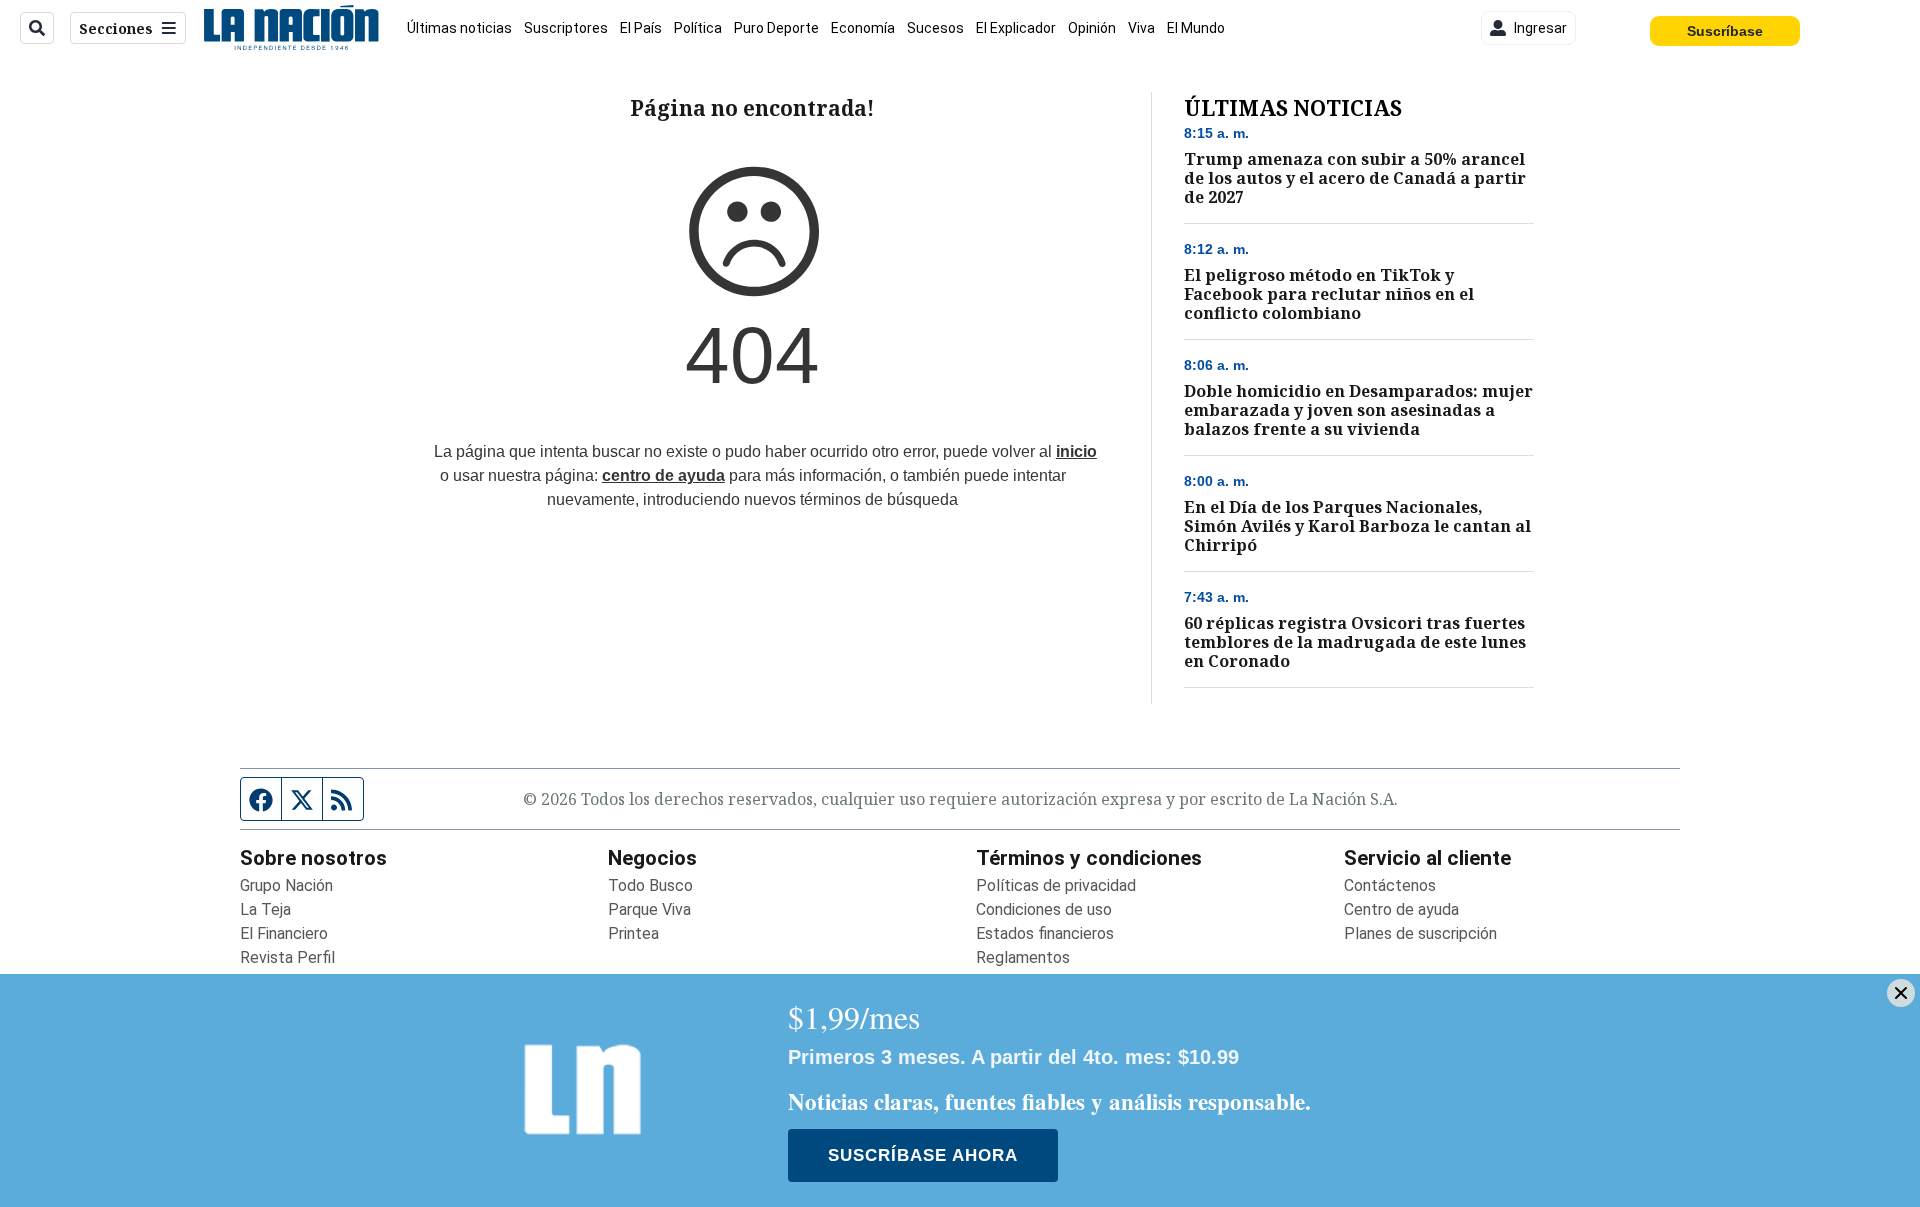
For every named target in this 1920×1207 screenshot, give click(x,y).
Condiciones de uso (1044, 909)
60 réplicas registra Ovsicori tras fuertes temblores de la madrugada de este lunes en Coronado (1355, 642)
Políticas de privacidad (1056, 885)
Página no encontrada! (752, 108)
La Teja (265, 909)
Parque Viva (649, 909)
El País (641, 28)
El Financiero (284, 933)
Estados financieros (1045, 933)
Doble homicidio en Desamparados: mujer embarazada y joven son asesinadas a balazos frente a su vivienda (1358, 410)
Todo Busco (650, 885)
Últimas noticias (459, 28)
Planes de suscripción (1420, 933)
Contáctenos (1390, 885)
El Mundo (1196, 28)
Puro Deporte (776, 28)
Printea (633, 933)
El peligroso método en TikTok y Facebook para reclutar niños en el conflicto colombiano (1329, 294)
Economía (863, 28)
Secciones (116, 28)
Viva (1141, 28)
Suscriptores (566, 28)
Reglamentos (1023, 957)
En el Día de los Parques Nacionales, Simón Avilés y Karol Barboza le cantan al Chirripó (1357, 526)
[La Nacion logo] (290, 28)
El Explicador (1016, 28)
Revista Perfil (287, 957)
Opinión (1092, 28)
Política (698, 28)
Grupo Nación (286, 885)
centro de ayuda (663, 475)
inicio (1076, 451)
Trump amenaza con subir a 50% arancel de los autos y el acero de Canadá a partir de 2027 (1355, 178)
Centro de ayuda (1401, 909)
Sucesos (935, 28)
